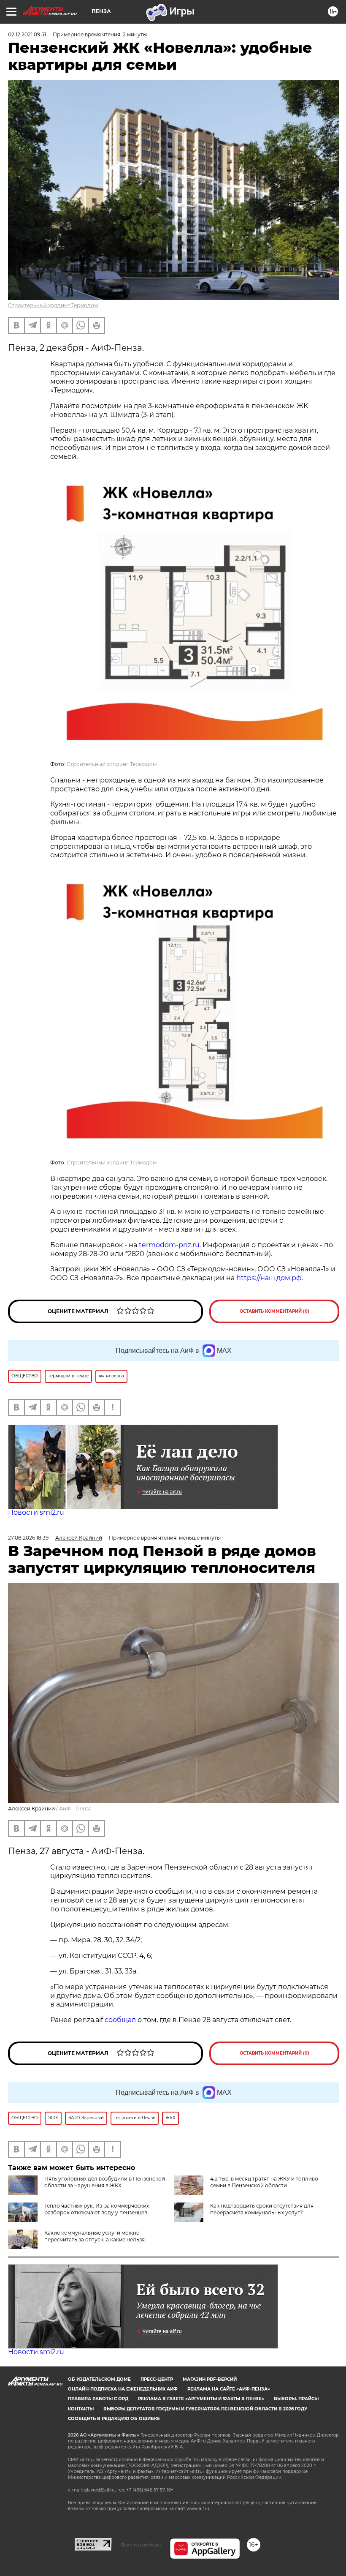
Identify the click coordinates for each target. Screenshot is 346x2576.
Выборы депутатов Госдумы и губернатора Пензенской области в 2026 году (205, 2409)
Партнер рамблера (141, 2545)
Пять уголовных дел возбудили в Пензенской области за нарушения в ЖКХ (105, 2182)
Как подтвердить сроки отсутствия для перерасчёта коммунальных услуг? (262, 2209)
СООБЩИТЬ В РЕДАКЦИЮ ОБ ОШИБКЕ (114, 2419)
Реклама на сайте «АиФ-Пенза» (229, 2389)
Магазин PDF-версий (210, 2379)
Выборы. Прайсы (296, 2399)
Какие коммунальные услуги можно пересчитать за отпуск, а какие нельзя (95, 2236)
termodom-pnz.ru (169, 1245)
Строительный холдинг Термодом (53, 305)
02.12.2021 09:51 (27, 34)
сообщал (120, 2020)
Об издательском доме (99, 2379)
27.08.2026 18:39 (28, 1538)
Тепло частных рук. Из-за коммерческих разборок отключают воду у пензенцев (97, 2209)
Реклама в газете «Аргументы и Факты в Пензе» (201, 2399)
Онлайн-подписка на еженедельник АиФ (123, 2389)
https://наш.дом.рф (269, 1278)
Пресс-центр (157, 2379)
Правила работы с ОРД (98, 2399)
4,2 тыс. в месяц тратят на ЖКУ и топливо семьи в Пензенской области (264, 2182)
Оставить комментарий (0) (274, 1311)
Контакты (81, 2409)
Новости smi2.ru (36, 1512)
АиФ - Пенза (75, 1809)
